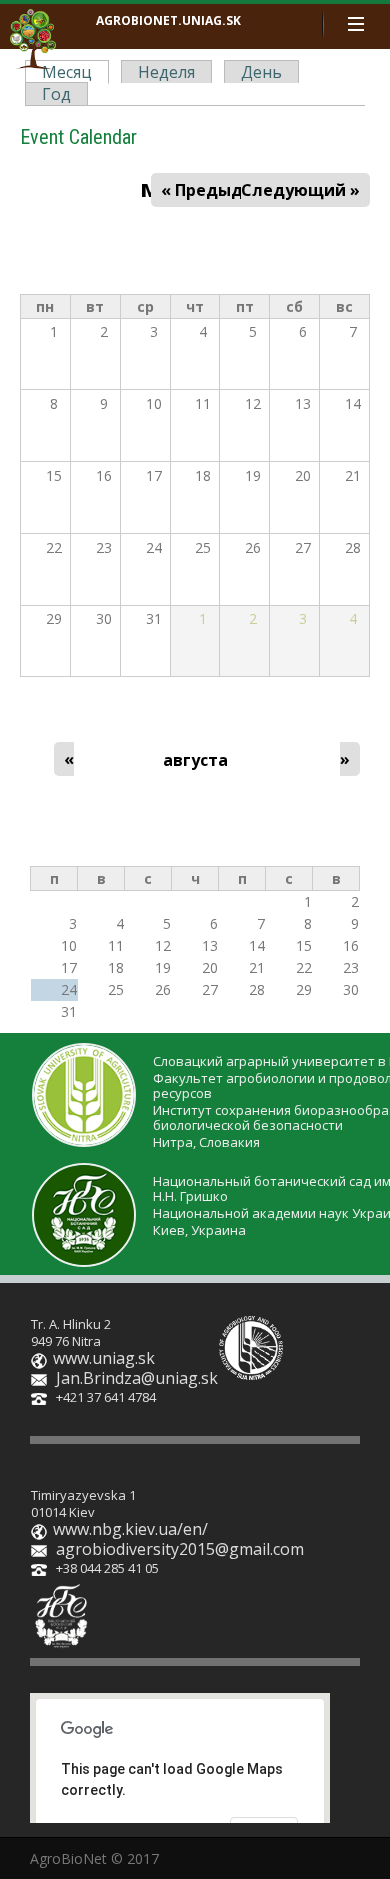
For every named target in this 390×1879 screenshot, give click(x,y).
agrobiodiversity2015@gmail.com (180, 1549)
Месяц (72, 72)
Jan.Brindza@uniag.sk (137, 1378)
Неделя (166, 72)
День (261, 72)
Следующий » (300, 190)
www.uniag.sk (104, 1358)
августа (195, 760)
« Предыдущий (225, 190)
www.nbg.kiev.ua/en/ (130, 1529)
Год (56, 94)
